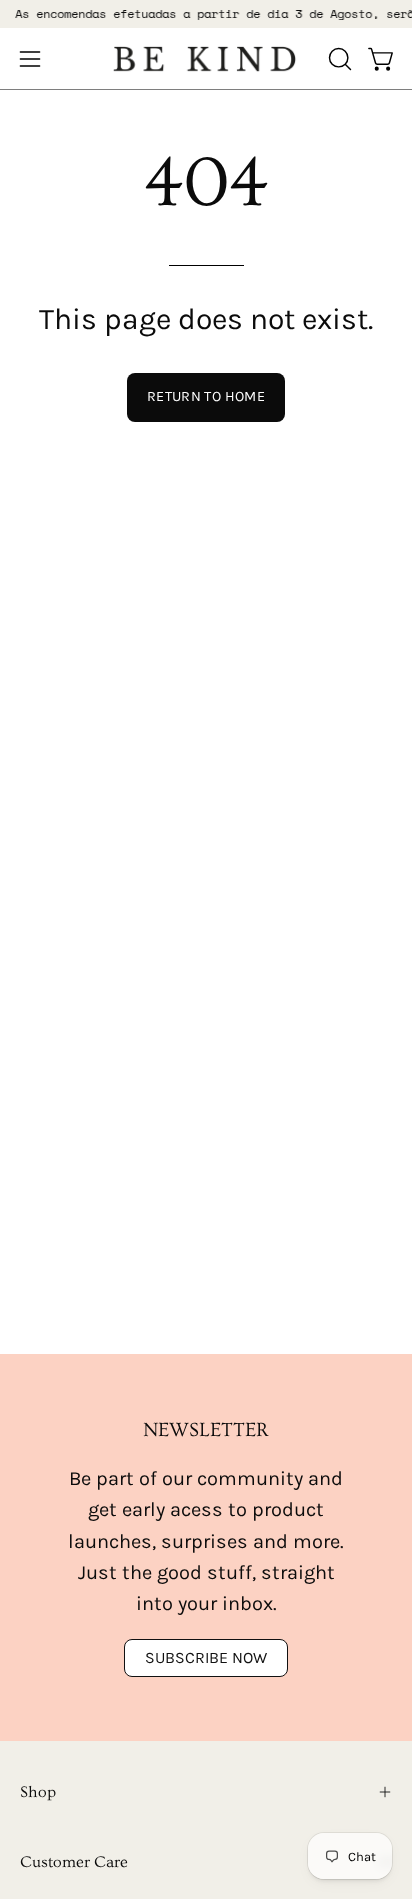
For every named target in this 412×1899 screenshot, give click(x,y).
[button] (338, 59)
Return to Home (206, 396)
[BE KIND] (206, 59)
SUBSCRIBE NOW (206, 1657)
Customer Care (74, 1862)
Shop (38, 1792)
